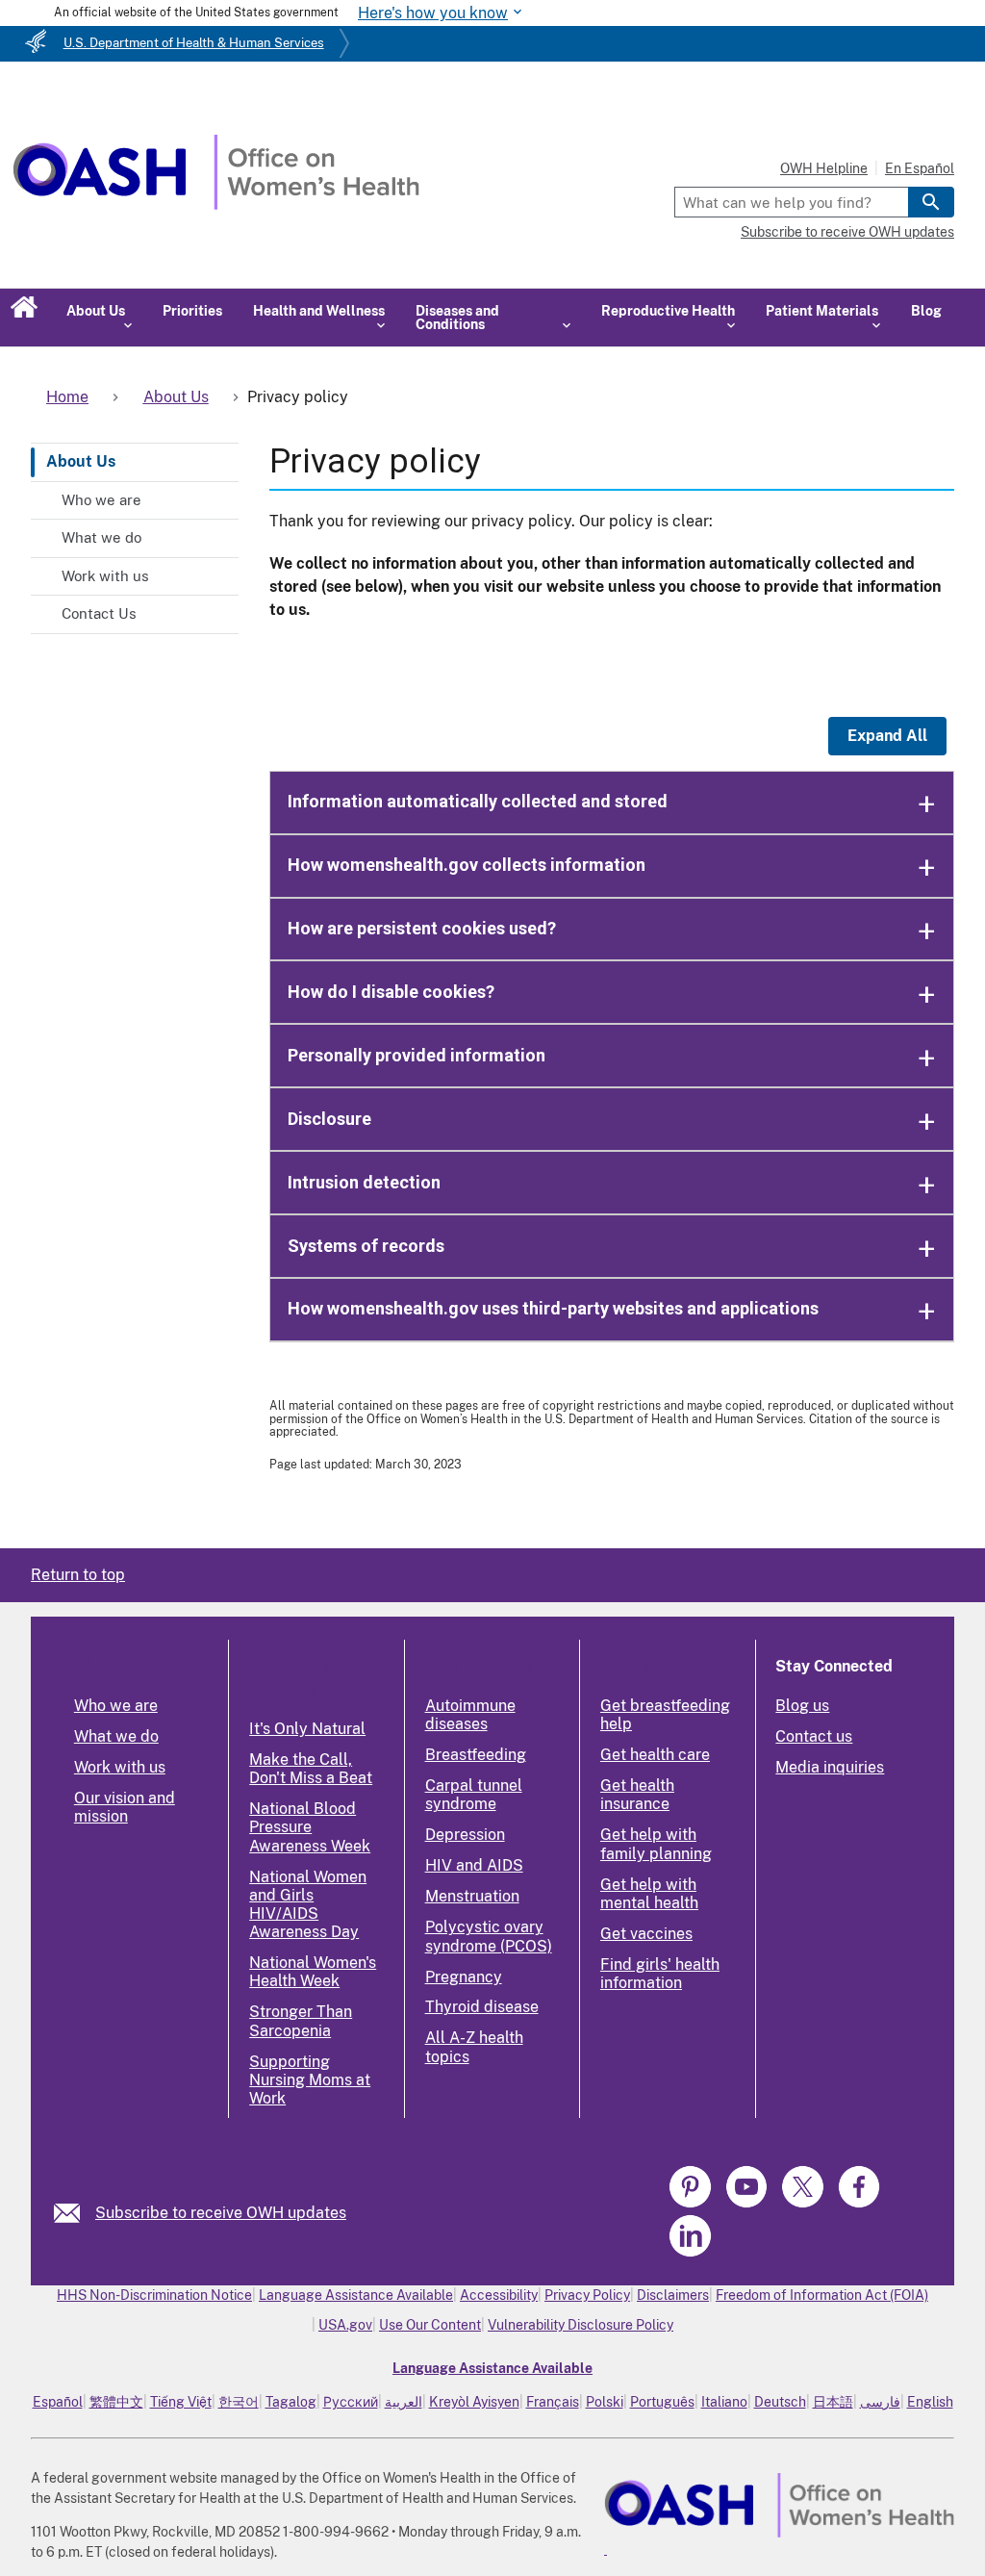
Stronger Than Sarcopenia (301, 2021)
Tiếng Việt (181, 2402)
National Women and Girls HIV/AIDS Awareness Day (308, 1905)
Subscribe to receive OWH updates (847, 232)
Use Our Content (430, 2325)
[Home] (216, 204)
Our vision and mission (125, 1807)
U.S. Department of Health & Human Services (194, 43)
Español (58, 2402)
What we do (101, 537)
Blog (926, 311)
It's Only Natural (307, 1729)
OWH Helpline (824, 168)
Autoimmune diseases (470, 1715)
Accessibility (499, 2295)
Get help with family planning (656, 1844)
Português (662, 2402)
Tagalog (291, 2402)
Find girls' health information (660, 1974)
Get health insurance (637, 1795)
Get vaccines (646, 1934)
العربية (404, 2402)
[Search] (931, 202)
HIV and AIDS (474, 1865)
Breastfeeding (476, 1755)
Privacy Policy (587, 2295)
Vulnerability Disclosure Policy (581, 2325)
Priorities (192, 311)
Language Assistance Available (356, 2295)
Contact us (814, 1736)
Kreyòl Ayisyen (474, 2402)
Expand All (887, 736)
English (930, 2402)
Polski (605, 2402)
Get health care (655, 1755)
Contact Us (99, 613)
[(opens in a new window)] (692, 2204)
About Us (81, 461)
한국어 (239, 2402)
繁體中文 (116, 2402)
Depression (465, 1835)
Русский (351, 2402)
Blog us (802, 1706)
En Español (920, 168)
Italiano (724, 2402)
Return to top (78, 1575)
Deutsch (780, 2402)
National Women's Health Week (313, 1972)
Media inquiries (830, 1767)
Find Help (635, 1666)
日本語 (833, 2402)
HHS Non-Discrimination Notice (154, 2295)
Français (553, 2402)
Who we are (101, 500)
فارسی (880, 2402)
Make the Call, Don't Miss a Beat (311, 1769)
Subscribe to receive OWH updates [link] (221, 2213)
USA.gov (345, 2325)
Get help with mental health (649, 1894)
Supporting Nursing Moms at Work (310, 2080)
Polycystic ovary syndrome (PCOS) (489, 1936)
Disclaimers (673, 2295)
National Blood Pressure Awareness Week (310, 1827)
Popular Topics (480, 1666)
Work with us (105, 576)
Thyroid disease (482, 2007)
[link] (75, 2213)
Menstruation (472, 1896)
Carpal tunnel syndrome (474, 1795)
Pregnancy (464, 1977)
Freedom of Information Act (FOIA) (822, 2295)
